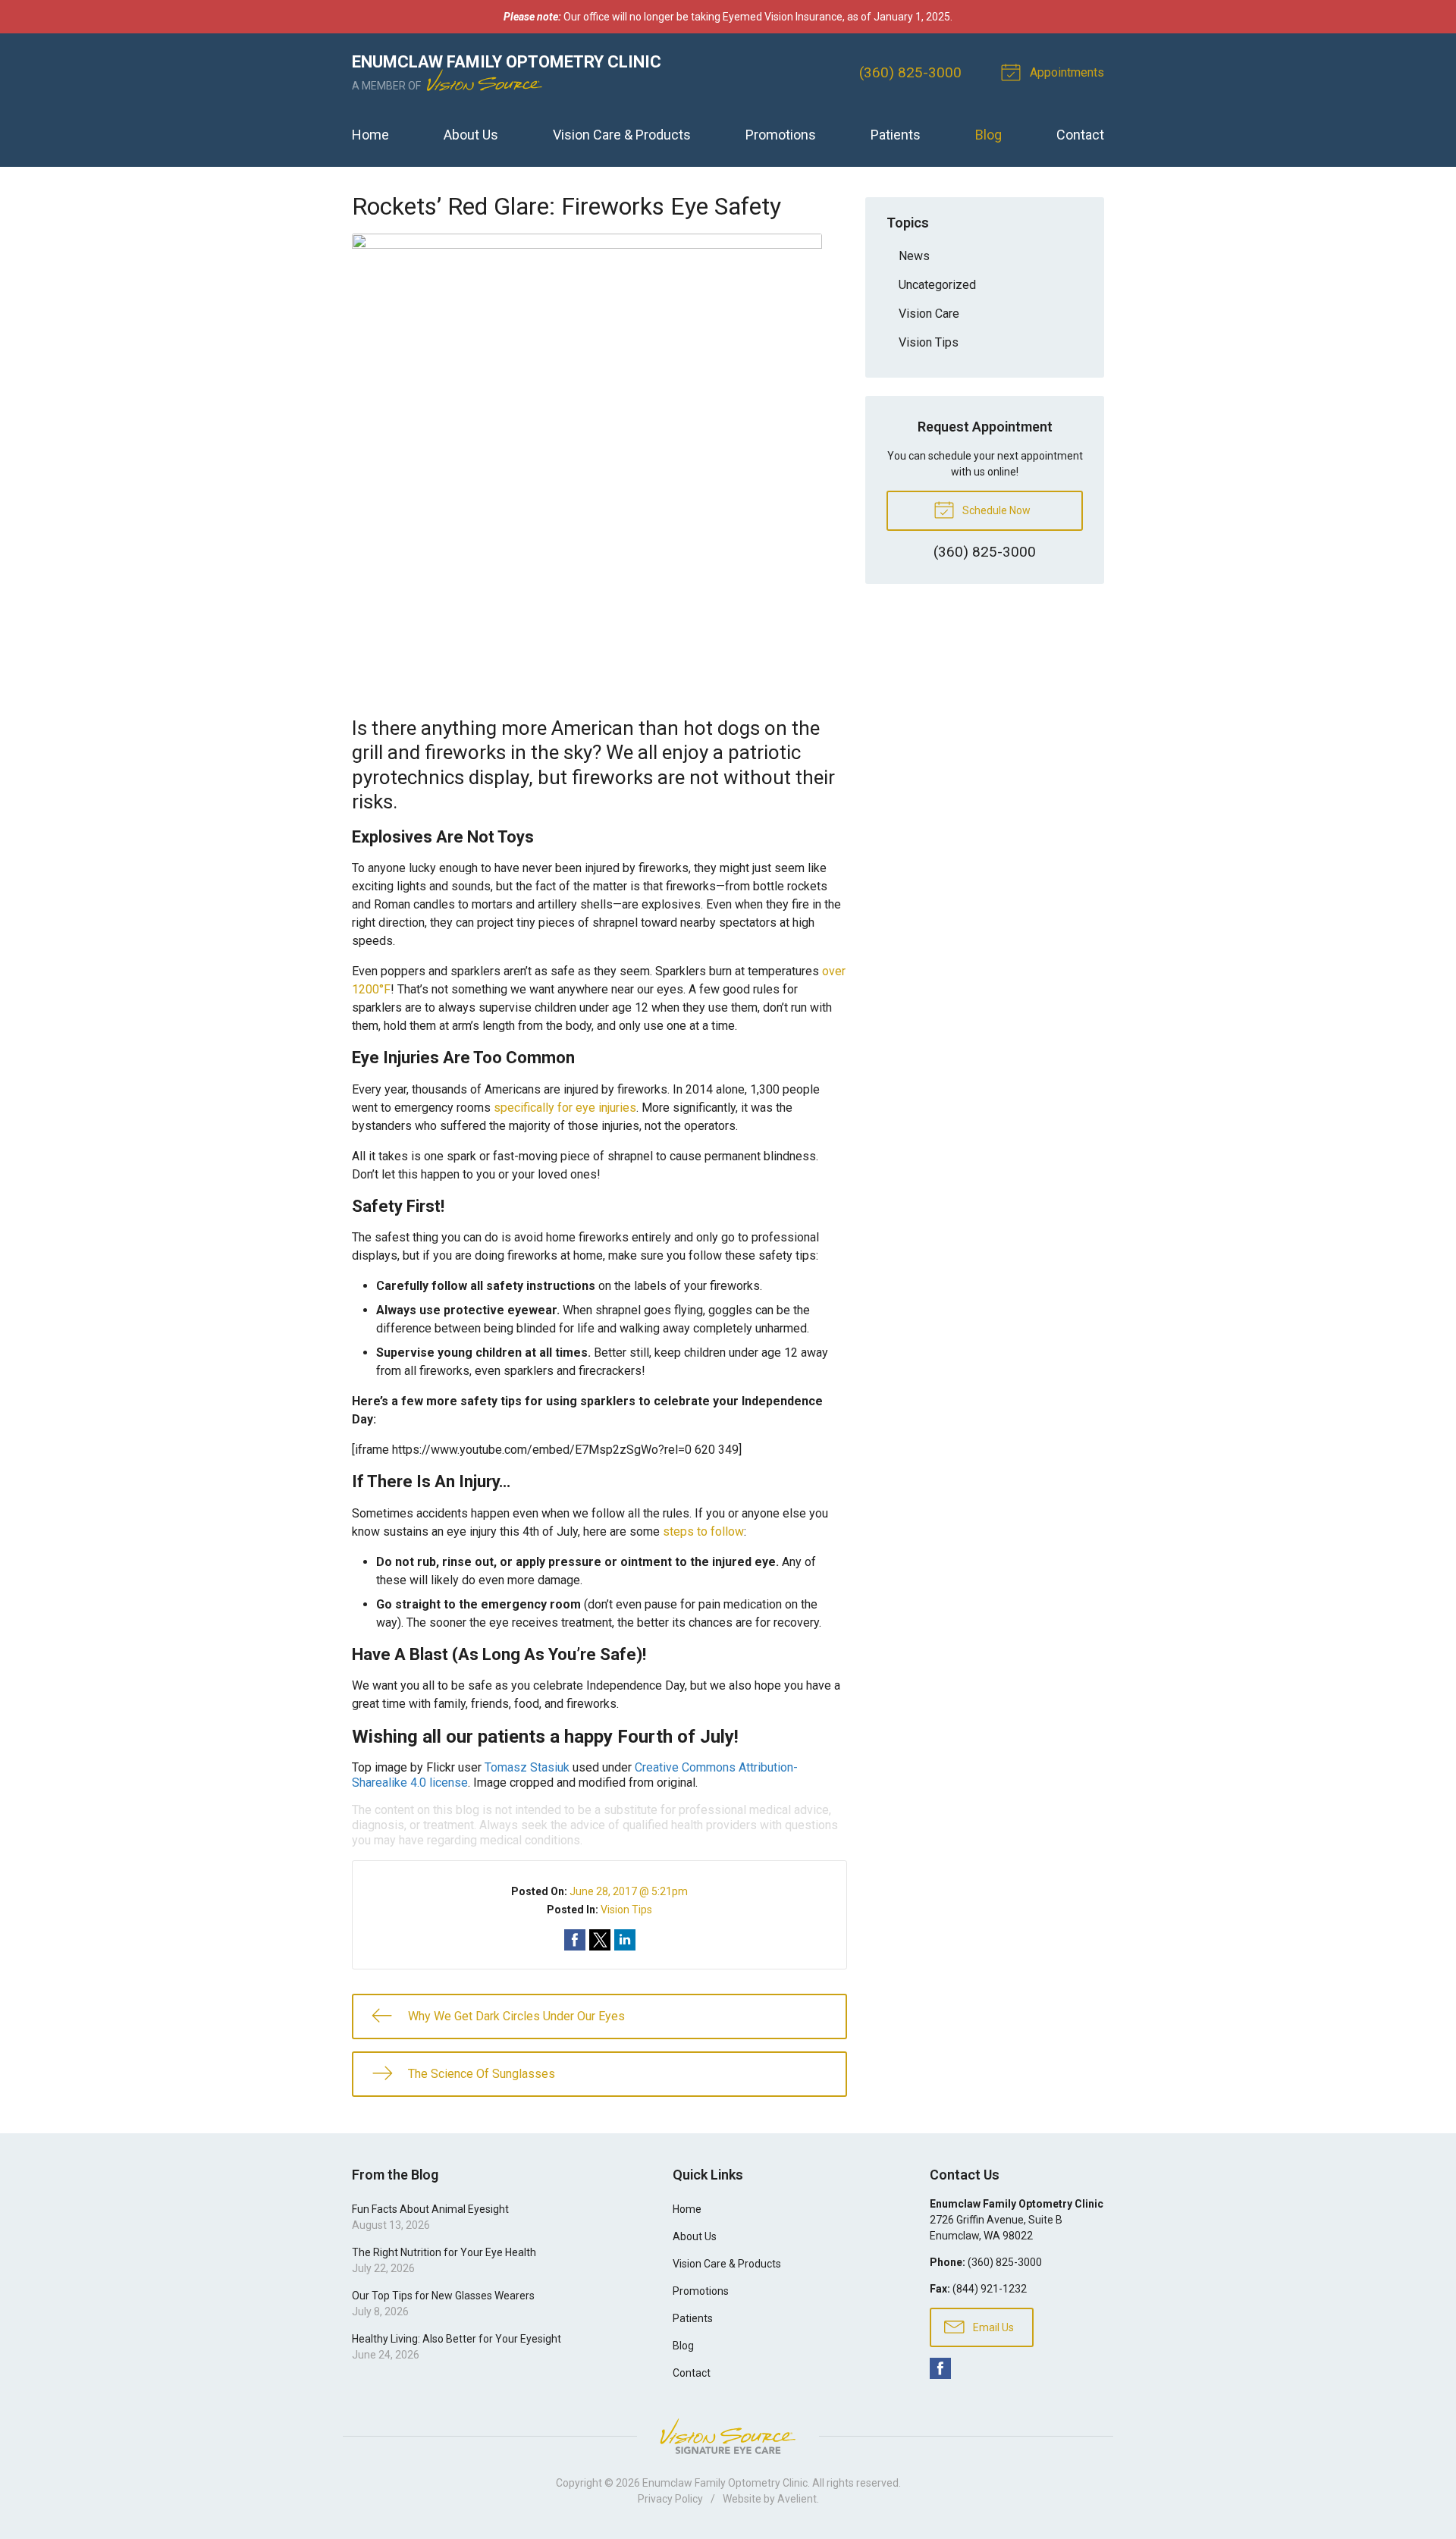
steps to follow (703, 1532)
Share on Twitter (600, 1940)
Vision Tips (626, 1910)
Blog (988, 135)
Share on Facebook (575, 1940)
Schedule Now (995, 510)
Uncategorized (937, 285)
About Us (471, 135)
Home (370, 135)
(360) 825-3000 (910, 72)
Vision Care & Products (622, 135)
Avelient (797, 2499)
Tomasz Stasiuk (527, 1767)
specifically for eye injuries (565, 1108)
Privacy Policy (670, 2499)
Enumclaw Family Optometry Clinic (725, 2483)
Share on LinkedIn (625, 1940)
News (914, 256)
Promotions (781, 135)
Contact (1080, 135)
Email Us (992, 2327)
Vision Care (929, 314)
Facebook (940, 2368)
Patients (896, 135)
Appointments (1065, 72)
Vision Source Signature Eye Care (728, 2436)
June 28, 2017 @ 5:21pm (629, 1891)
